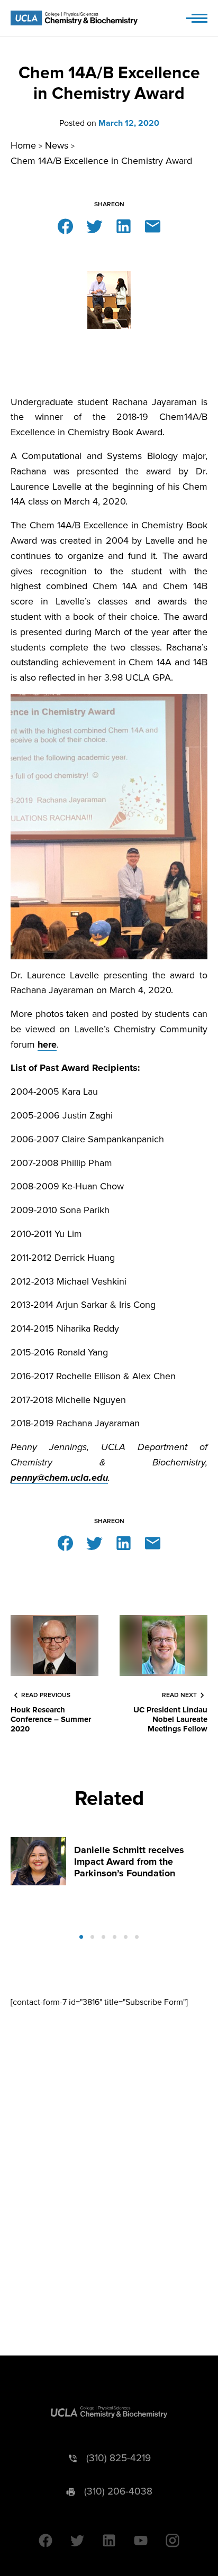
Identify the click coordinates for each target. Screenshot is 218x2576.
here (47, 1044)
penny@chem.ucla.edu (59, 1478)
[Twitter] (94, 226)
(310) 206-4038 (118, 2492)
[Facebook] (65, 226)
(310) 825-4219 (119, 2458)
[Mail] (153, 226)
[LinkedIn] (124, 226)
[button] (81, 1937)
